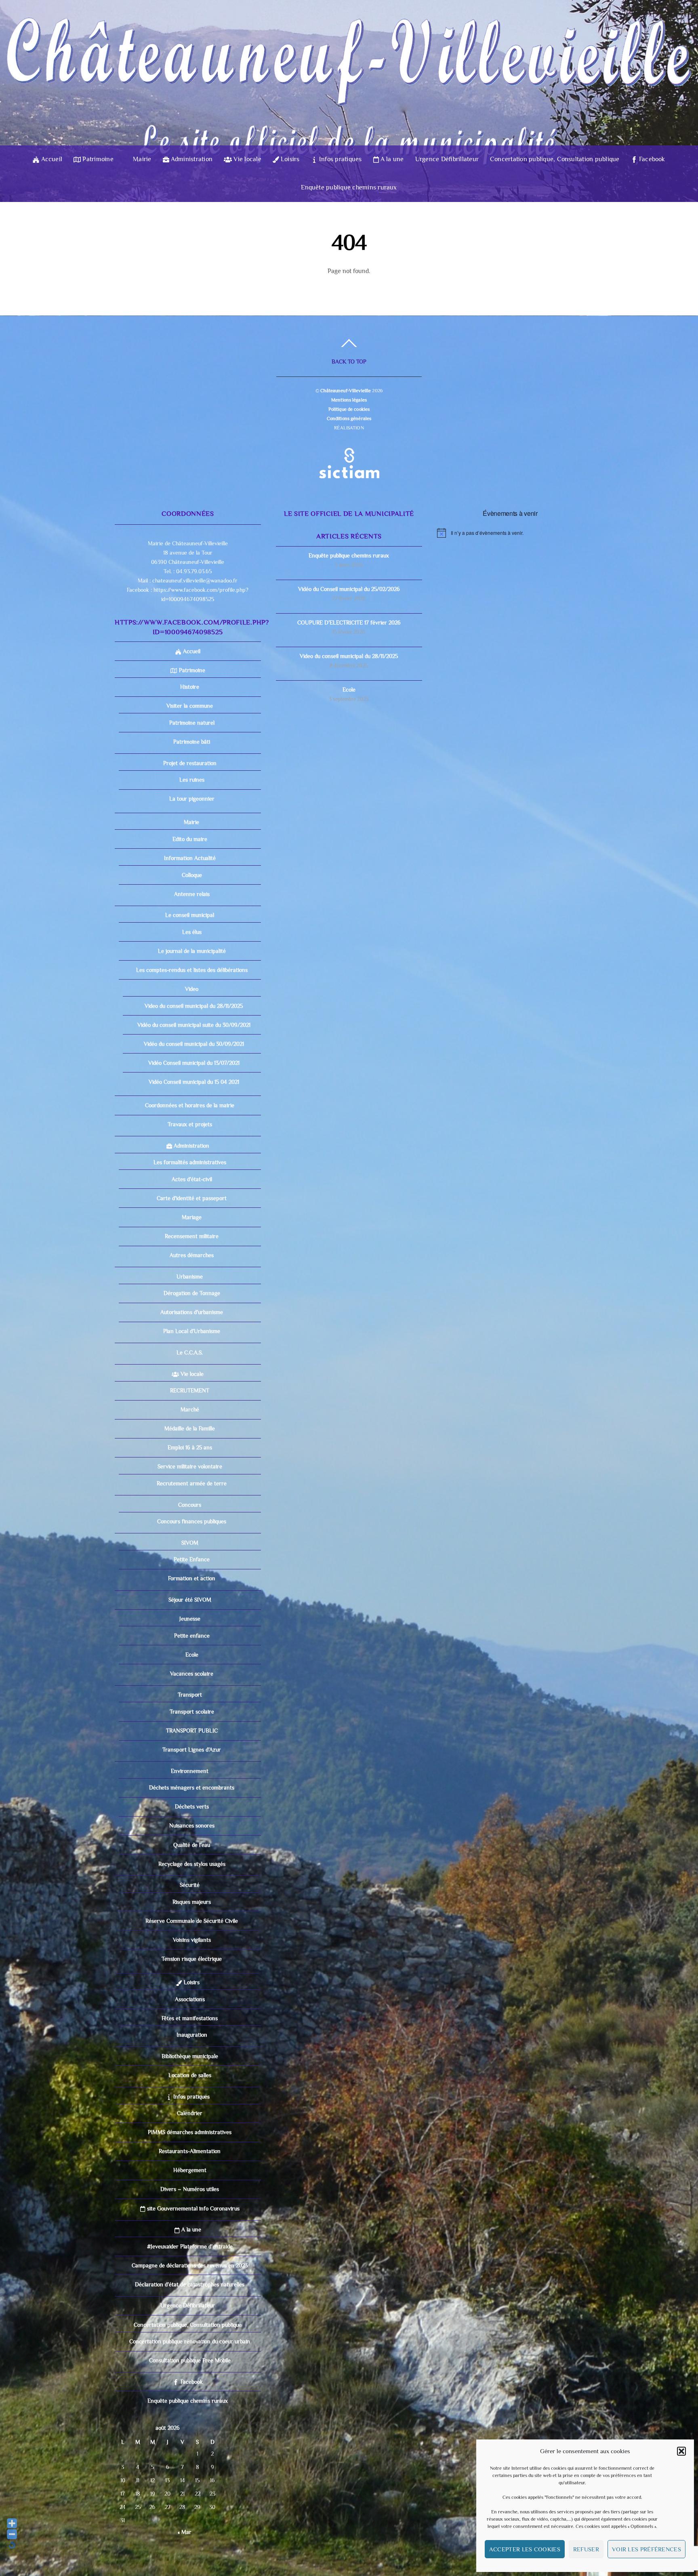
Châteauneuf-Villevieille (346, 391)
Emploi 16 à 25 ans (190, 1447)
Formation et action (192, 1578)
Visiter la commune (190, 706)
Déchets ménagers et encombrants (192, 1787)
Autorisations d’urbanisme (192, 1312)
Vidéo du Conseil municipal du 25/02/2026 (349, 589)
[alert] (510, 533)
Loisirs (289, 159)
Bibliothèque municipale (190, 2056)
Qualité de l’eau (192, 1845)
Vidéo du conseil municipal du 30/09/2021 (194, 1044)
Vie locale (247, 159)
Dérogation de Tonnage (192, 1293)
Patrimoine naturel (192, 723)
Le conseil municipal (190, 915)
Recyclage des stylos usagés (192, 1864)
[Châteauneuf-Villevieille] (349, 131)
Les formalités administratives (190, 1162)
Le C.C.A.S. (190, 1352)
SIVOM (190, 1543)
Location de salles (190, 2075)
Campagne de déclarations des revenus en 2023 (190, 2265)
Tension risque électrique (192, 1959)
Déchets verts (192, 1806)
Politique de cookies (349, 409)
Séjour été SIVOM (190, 1600)
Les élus (192, 932)
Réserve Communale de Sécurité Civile (192, 1921)
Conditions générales (349, 418)
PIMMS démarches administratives (190, 2132)
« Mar (185, 2532)
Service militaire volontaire (190, 1466)
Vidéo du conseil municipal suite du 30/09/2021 (194, 1025)
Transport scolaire (192, 1712)
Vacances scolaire (192, 1674)
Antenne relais (192, 894)
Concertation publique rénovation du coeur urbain (190, 2341)
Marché (190, 1409)
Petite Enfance (192, 1559)
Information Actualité (190, 858)
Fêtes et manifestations (190, 2018)
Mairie (141, 159)
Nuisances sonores (192, 1825)
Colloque (192, 875)
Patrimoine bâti (192, 742)
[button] (681, 2451)
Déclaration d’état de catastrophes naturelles (190, 2284)
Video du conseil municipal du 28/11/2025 (194, 1006)
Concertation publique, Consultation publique (555, 159)
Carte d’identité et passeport (192, 1198)
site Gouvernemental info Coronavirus (192, 2208)
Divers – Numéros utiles (190, 2189)
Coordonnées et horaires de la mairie (190, 1105)
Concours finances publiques (192, 1521)
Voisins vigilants (192, 1940)
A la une (391, 159)
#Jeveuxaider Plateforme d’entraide (190, 2246)
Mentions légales (349, 400)
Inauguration (192, 2035)
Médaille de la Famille (190, 1428)
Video (192, 989)
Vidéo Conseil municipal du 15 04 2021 (194, 1082)
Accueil (51, 159)
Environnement (190, 1771)
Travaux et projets (190, 1124)
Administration (191, 159)
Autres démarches (192, 1255)
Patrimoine (97, 159)
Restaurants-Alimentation (190, 2151)
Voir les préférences (646, 2549)
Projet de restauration (190, 763)
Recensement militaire (192, 1236)
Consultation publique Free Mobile (190, 2360)
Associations (190, 1999)
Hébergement (190, 2170)
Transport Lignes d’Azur (192, 1750)
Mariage (192, 1217)
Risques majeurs (192, 1902)
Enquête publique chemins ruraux (349, 187)
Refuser (586, 2549)
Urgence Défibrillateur (447, 159)
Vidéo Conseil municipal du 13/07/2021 (194, 1063)
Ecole (192, 1655)
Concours (190, 1505)
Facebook (651, 159)
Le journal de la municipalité (192, 951)
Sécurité (190, 1885)
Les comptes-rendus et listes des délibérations (192, 970)
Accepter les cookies (525, 2549)
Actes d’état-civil (192, 1179)
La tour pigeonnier (192, 799)
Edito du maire (190, 839)
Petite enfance (192, 1636)
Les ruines (192, 780)
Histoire (190, 687)
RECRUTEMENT (190, 1390)
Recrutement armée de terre (192, 1483)
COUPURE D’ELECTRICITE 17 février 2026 (349, 622)
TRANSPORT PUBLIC (192, 1731)
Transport (190, 1695)
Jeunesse (190, 1619)
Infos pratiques (340, 159)
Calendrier (190, 2113)
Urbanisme (190, 1276)
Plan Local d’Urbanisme (192, 1331)
